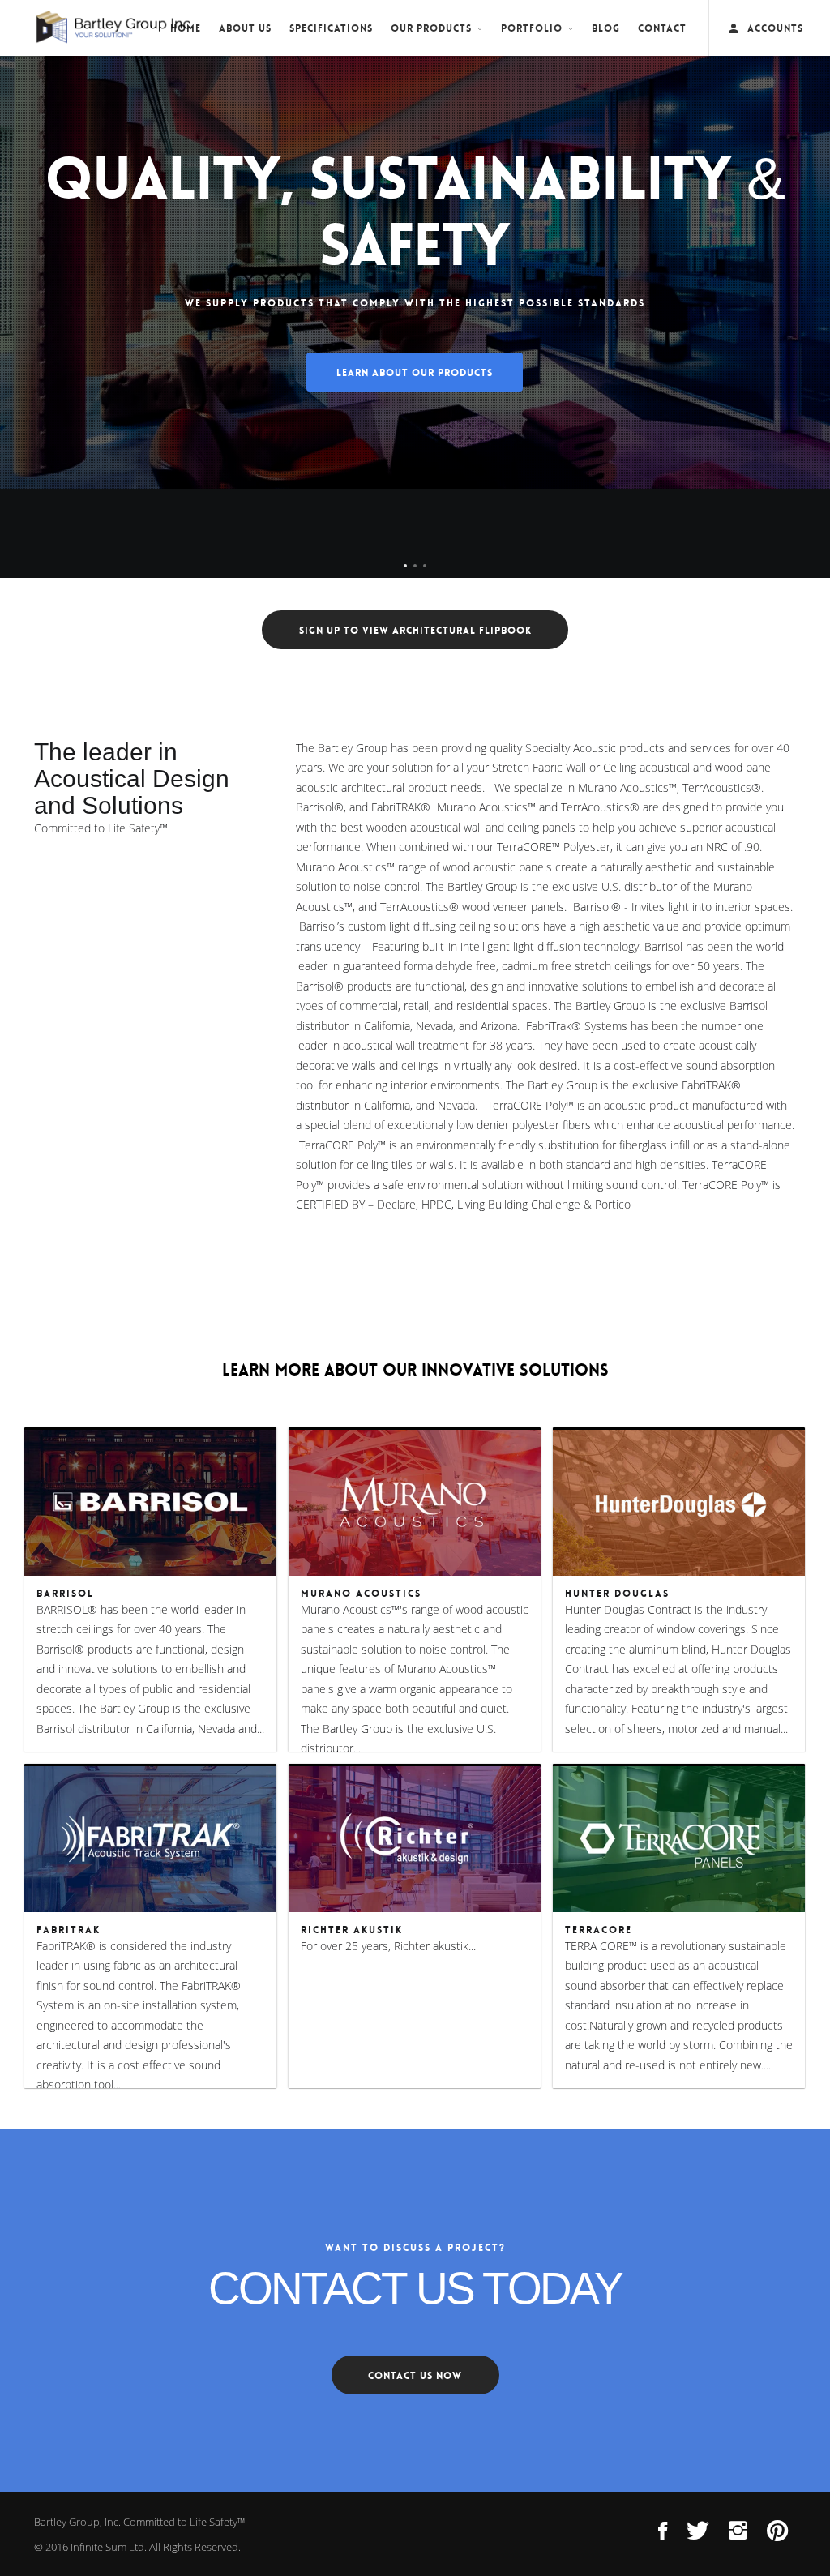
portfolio (532, 28)
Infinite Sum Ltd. (109, 2547)
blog (606, 28)
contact (662, 28)
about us (245, 28)
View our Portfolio (415, 442)
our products (431, 28)
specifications (331, 28)
